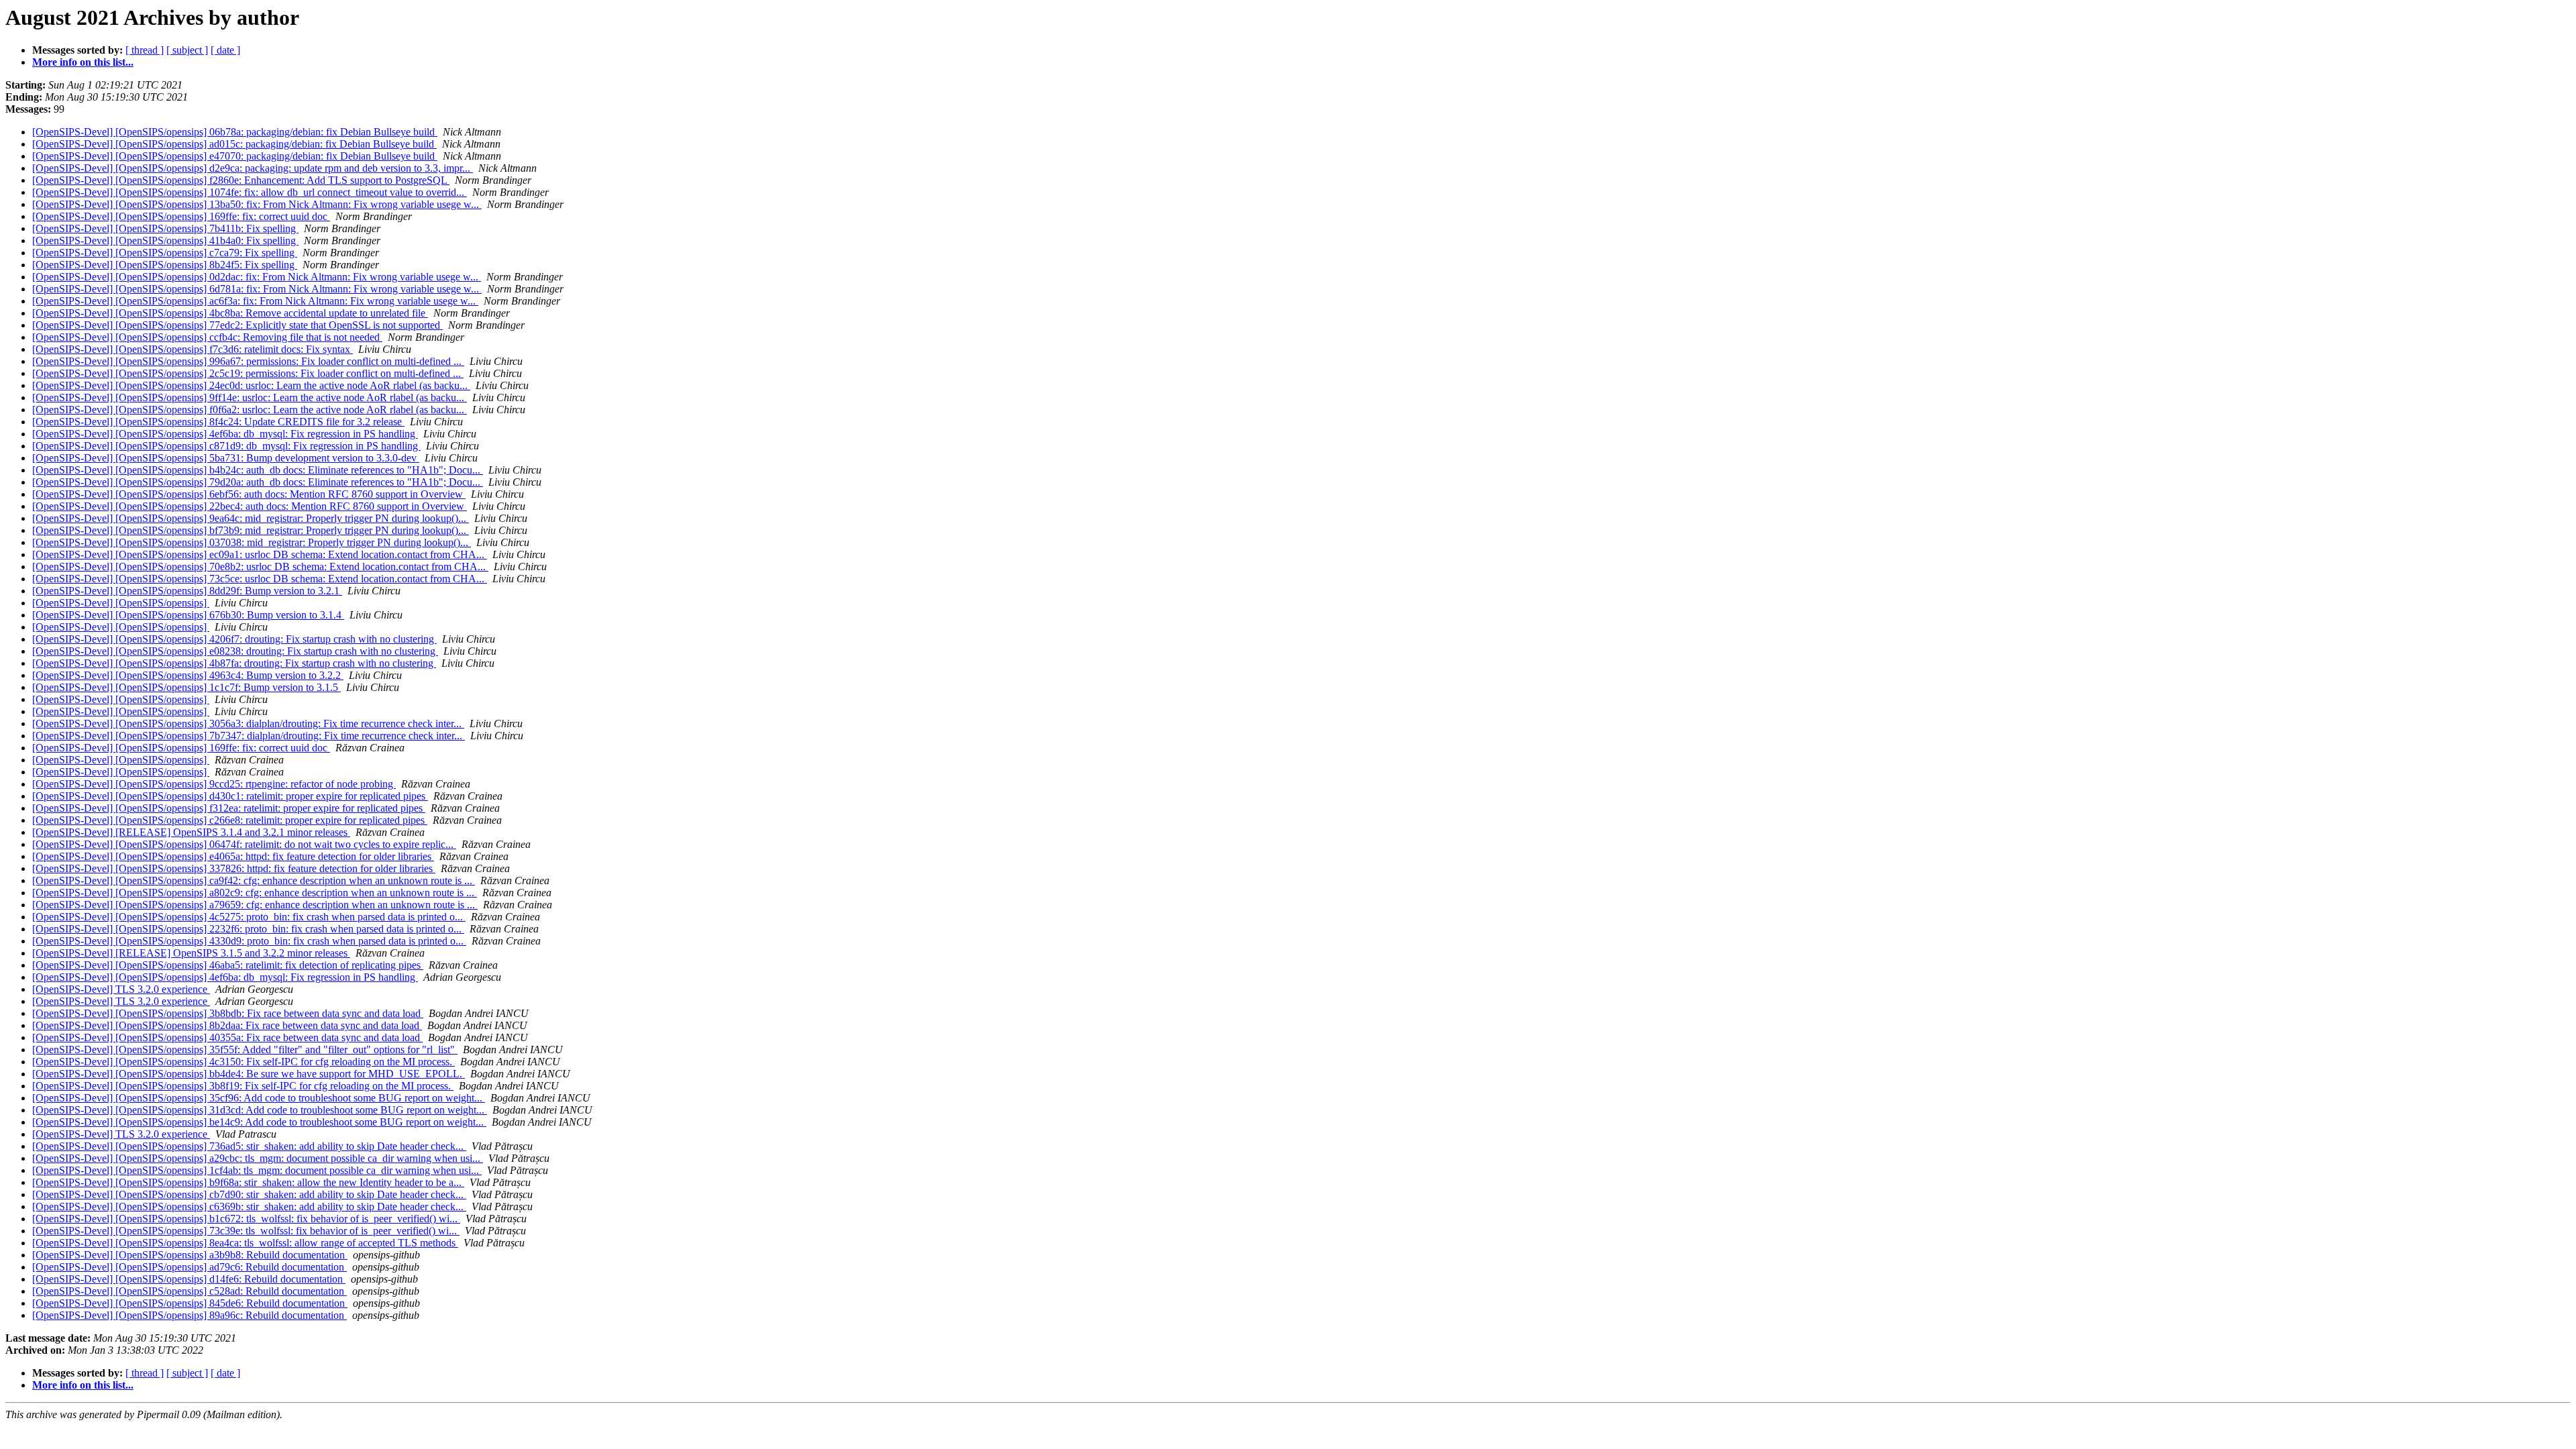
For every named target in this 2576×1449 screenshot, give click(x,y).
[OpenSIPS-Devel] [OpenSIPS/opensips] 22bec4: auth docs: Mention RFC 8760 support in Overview (250, 506)
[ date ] (225, 50)
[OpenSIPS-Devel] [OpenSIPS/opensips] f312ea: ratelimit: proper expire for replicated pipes (229, 808)
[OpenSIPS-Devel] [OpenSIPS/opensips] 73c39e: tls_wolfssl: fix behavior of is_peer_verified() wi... (246, 1231)
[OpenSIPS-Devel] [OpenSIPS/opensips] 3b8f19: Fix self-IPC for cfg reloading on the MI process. (243, 1086)
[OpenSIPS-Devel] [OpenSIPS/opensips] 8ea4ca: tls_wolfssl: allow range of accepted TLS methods (245, 1243)
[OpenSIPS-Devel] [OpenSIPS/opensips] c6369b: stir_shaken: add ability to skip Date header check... (249, 1206)
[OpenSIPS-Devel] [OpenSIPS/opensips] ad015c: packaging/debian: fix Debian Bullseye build (234, 144)
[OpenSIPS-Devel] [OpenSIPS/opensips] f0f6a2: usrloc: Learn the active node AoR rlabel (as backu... (250, 410)
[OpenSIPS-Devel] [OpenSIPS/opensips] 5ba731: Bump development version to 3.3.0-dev (226, 458)
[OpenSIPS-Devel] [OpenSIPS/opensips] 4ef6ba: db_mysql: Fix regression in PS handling (225, 434)
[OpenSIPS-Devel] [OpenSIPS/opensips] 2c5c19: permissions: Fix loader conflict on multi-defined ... (248, 373)
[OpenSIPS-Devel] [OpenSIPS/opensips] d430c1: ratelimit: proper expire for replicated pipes (230, 796)
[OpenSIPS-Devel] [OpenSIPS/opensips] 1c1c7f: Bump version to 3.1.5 (186, 687)
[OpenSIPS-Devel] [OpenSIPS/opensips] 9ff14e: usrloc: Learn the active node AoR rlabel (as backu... (250, 397)
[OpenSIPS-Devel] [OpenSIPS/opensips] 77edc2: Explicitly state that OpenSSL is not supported (237, 325)
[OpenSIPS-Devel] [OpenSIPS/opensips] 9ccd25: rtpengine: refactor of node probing (214, 784)
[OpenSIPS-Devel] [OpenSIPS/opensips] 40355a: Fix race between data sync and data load (227, 1037)
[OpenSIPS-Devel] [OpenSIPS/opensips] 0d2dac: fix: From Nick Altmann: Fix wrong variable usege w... (257, 277)
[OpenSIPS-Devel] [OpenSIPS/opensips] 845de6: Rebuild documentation (190, 1303)
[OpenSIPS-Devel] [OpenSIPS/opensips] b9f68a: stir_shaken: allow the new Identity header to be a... (248, 1182)
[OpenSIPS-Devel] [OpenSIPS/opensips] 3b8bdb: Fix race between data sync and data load (228, 1013)
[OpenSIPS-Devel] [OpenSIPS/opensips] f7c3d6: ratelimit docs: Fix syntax (193, 349)
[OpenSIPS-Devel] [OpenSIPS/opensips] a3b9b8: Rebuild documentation (190, 1255)
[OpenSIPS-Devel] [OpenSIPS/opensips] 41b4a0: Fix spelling (165, 240)
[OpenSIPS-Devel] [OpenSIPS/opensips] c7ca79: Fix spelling (165, 253)
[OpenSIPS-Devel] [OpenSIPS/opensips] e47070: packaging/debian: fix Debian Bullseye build (235, 156)
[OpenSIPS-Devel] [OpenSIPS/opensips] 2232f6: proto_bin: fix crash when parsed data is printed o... (248, 929)
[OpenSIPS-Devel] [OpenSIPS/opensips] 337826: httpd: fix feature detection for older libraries (234, 868)
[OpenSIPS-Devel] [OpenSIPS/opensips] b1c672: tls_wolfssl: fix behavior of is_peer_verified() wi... (246, 1219)
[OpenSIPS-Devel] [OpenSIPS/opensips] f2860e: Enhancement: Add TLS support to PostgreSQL (241, 180)
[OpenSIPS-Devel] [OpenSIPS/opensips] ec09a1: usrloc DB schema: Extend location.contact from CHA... (260, 554)
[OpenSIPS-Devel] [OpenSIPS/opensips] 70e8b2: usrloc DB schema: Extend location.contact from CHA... (260, 567)
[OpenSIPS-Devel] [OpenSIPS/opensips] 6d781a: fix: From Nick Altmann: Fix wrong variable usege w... (257, 289)
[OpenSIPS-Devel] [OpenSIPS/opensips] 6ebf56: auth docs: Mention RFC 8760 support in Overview (249, 494)
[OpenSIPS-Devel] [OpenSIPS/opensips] (121, 603)
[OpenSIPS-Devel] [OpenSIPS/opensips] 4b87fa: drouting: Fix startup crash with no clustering (234, 663)
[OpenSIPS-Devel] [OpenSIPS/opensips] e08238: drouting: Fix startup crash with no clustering (235, 651)
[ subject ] (187, 50)
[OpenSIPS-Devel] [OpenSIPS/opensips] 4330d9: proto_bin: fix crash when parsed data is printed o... (249, 941)
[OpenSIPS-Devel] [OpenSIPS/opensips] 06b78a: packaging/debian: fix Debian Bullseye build (235, 132)
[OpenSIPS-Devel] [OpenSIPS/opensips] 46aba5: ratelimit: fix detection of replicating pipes (228, 965)
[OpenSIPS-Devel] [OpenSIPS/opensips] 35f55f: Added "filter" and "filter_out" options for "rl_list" (245, 1050)
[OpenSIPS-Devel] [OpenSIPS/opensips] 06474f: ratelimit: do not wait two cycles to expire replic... (244, 844)
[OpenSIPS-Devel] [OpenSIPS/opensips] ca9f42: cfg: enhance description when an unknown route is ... (254, 880)
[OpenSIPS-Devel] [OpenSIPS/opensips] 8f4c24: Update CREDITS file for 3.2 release (218, 422)
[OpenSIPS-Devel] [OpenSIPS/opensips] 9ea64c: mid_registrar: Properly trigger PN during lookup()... (251, 518)
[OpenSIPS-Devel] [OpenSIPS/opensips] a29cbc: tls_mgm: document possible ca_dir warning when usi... (258, 1158)
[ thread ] (145, 50)
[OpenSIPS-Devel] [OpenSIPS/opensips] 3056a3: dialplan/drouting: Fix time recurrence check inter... (248, 723)
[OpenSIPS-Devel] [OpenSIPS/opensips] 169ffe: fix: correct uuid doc (181, 216)
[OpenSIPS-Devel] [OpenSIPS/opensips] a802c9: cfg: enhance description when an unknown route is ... (255, 893)
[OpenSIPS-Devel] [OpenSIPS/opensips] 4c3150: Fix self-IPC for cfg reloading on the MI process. (244, 1062)
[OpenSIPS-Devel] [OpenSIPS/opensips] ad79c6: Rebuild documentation (190, 1267)
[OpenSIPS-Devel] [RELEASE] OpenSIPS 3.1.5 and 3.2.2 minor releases (191, 953)
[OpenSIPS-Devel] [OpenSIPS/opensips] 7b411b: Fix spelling (165, 228)
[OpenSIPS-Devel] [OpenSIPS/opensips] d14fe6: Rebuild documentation (189, 1279)
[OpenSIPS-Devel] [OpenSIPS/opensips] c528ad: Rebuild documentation (190, 1291)
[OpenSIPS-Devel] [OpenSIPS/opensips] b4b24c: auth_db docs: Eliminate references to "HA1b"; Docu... (258, 470)
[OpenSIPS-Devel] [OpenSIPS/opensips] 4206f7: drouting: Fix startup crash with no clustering (234, 639)
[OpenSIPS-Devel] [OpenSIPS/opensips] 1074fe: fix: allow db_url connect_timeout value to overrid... (250, 192)
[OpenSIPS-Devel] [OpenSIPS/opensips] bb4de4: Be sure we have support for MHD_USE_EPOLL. (249, 1074)
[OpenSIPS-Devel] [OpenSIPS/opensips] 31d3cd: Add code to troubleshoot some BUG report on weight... (260, 1110)
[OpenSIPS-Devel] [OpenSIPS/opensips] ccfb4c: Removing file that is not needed (207, 337)
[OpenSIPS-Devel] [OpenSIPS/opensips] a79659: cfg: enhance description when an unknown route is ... (255, 905)
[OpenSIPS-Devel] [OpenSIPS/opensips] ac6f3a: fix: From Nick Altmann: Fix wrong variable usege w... (255, 301)
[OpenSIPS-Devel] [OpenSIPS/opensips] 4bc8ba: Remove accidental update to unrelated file (230, 313)
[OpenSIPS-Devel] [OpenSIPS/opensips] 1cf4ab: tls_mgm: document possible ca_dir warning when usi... (257, 1170)
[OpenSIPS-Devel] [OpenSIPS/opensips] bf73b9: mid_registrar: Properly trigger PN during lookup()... (251, 530)
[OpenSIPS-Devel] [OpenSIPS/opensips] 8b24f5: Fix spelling (165, 265)
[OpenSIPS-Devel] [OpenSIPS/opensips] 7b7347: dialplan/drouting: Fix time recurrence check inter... (249, 736)
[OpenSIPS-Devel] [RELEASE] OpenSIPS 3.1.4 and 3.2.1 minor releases (191, 832)
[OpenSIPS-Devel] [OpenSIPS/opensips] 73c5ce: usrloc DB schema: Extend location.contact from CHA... (260, 579)
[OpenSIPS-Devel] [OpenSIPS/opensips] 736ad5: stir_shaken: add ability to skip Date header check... (249, 1146)
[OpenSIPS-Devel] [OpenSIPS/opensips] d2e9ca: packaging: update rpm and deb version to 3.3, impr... (253, 168)
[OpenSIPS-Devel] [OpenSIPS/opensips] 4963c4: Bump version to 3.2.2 (188, 675)
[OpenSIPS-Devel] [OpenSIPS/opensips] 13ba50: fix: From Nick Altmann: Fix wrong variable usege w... (257, 204)
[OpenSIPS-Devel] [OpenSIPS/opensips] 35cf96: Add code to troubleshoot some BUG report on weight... (259, 1098)
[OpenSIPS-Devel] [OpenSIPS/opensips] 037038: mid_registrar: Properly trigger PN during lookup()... (252, 542)
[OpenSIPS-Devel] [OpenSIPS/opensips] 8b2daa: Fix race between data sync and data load (227, 1025)
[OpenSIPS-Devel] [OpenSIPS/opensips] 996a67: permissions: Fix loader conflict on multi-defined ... (248, 361)
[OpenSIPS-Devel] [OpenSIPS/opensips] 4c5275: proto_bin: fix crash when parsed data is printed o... (249, 917)
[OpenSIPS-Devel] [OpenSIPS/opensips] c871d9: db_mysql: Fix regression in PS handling (226, 446)
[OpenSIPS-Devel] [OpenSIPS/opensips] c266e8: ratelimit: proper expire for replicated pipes (230, 820)
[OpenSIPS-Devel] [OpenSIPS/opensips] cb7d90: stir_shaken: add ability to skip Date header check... (249, 1194)
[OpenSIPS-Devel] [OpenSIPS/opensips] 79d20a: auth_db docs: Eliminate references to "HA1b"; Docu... (258, 482)
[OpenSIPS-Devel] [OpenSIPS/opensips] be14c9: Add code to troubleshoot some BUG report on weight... (259, 1122)
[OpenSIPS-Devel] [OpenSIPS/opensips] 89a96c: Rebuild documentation (190, 1315)
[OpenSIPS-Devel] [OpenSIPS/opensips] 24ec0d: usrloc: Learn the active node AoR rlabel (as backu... (251, 385)
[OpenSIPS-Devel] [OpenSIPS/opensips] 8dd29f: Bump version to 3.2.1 (187, 591)
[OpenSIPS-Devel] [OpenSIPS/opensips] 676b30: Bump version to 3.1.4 (188, 615)
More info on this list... (83, 62)
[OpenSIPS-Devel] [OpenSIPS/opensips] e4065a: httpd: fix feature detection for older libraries (233, 856)
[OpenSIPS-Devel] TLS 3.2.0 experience (121, 989)
